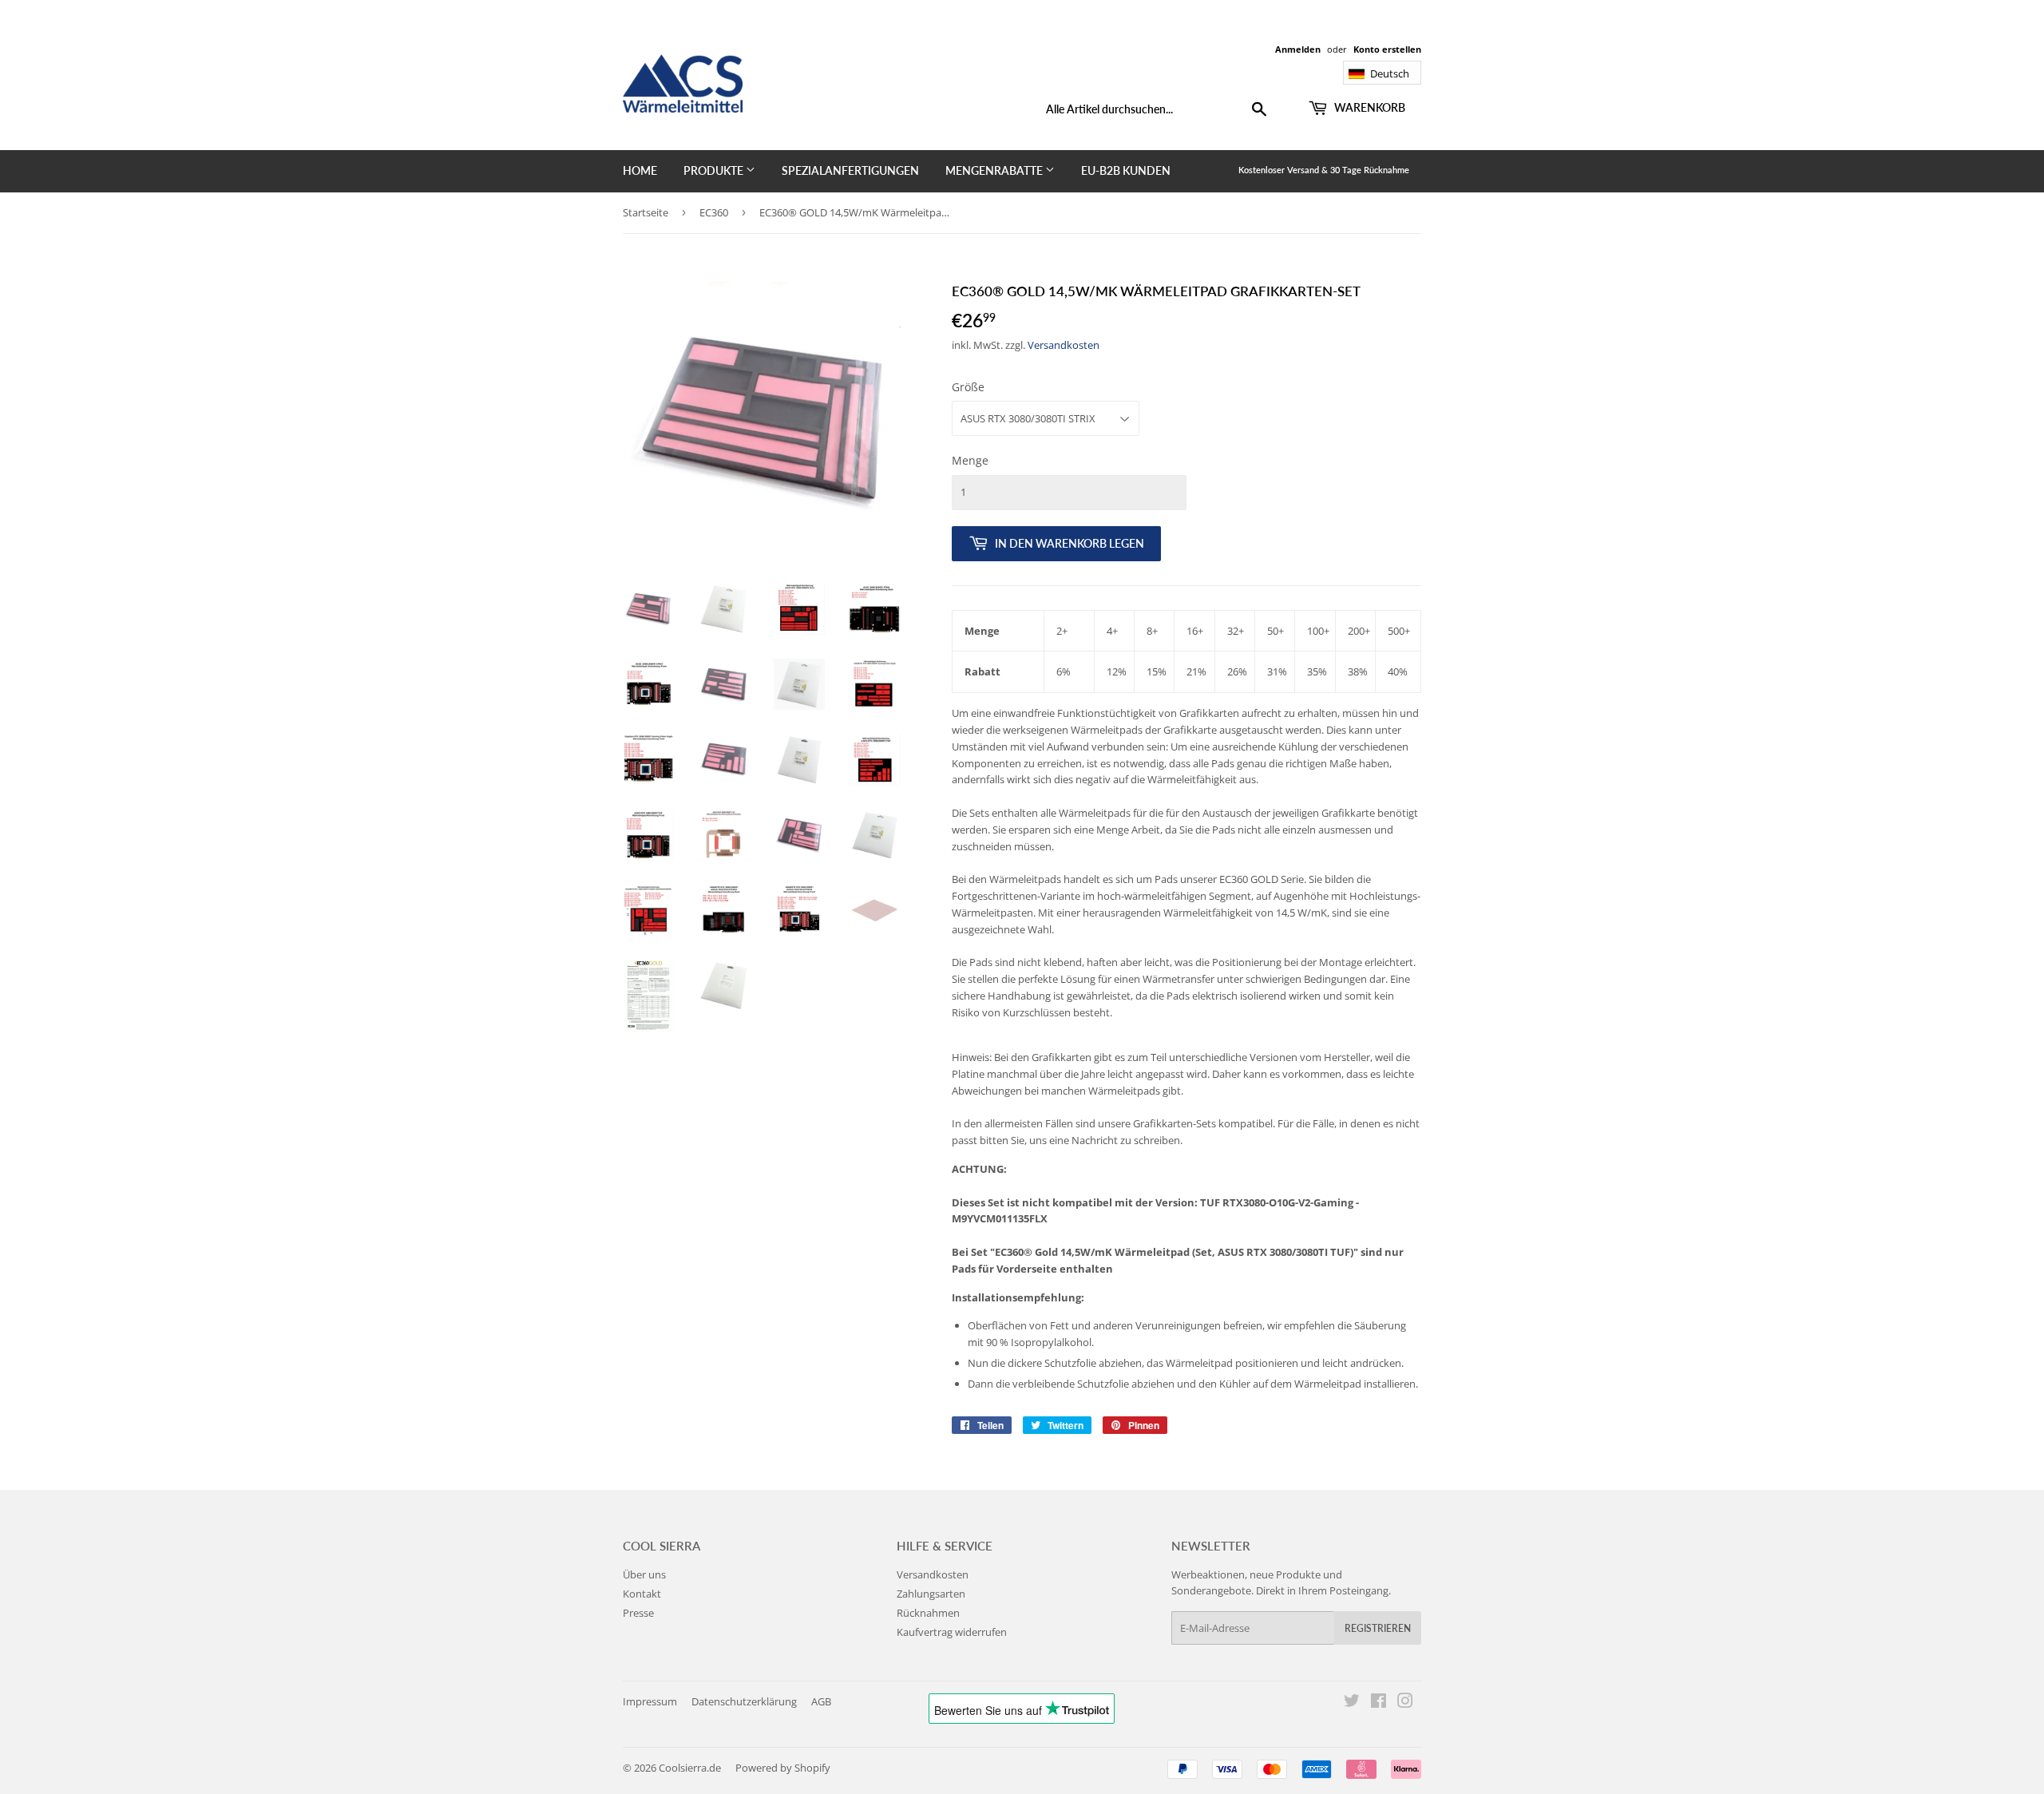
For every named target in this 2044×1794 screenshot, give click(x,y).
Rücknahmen (928, 1613)
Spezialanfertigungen (850, 170)
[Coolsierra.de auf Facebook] (1379, 1703)
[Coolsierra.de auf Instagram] (1405, 1703)
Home (640, 170)
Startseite (646, 212)
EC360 (714, 212)
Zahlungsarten (931, 1594)
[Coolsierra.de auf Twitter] (1352, 1703)
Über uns (644, 1574)
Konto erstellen (1387, 49)
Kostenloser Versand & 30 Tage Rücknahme (1324, 170)
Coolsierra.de (690, 1768)
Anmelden (1298, 49)
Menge (970, 460)
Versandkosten (1064, 345)
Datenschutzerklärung (744, 1701)
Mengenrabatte (995, 170)
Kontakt (642, 1594)
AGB (821, 1701)
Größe (968, 387)
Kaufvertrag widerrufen (952, 1632)
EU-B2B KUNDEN (1126, 170)
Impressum (650, 1701)
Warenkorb (1369, 107)
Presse (638, 1613)
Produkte (715, 170)
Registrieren (1378, 1628)
